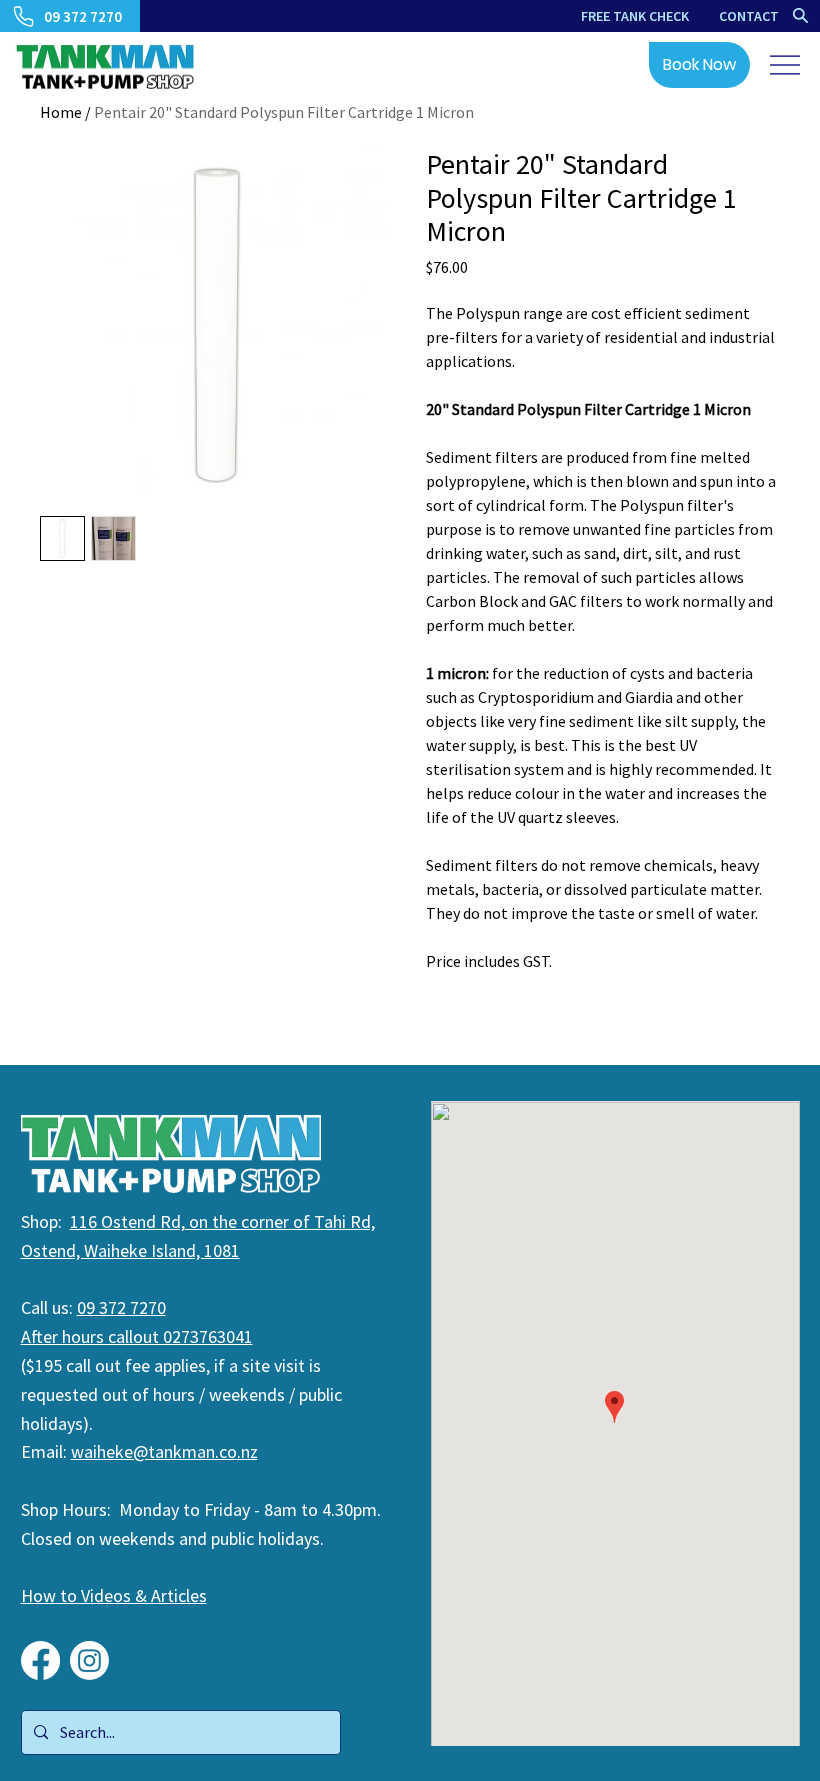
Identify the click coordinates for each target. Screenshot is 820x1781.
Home (61, 112)
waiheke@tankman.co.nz (164, 1451)
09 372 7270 (121, 1307)
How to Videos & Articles (114, 1595)
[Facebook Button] (40, 1660)
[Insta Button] (89, 1660)
